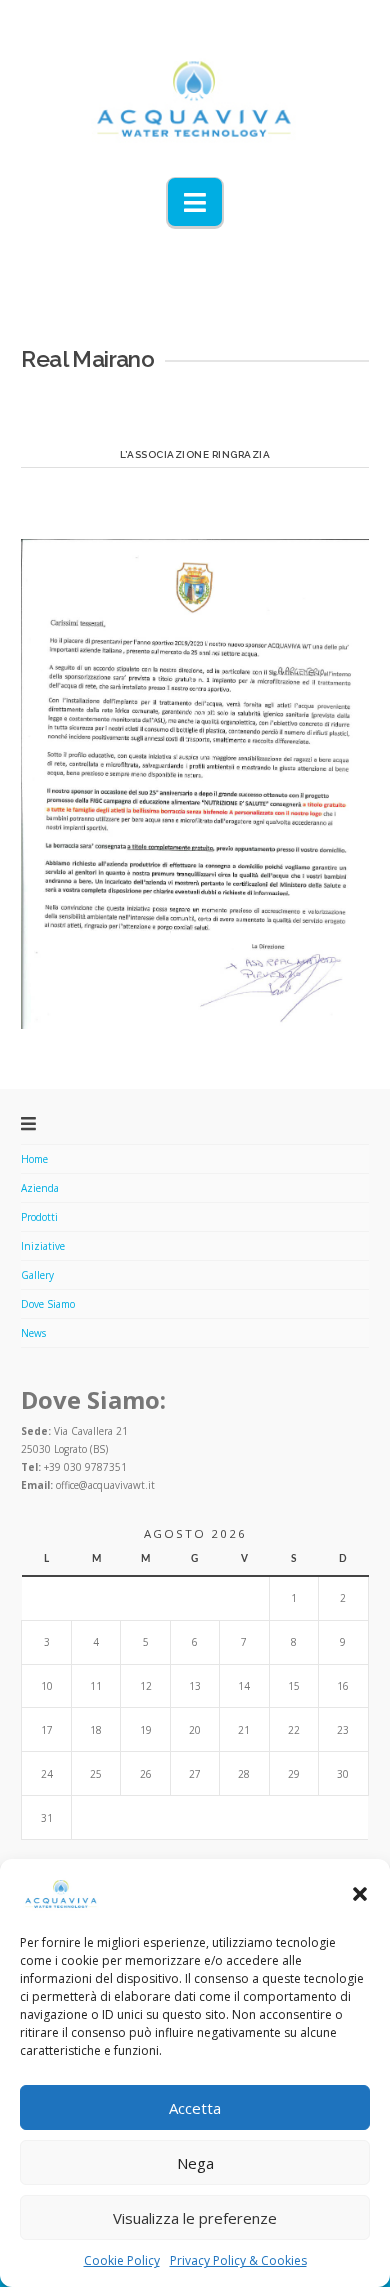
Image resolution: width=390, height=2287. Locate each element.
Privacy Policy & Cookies (238, 2260)
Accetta (195, 2108)
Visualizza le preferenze (195, 2218)
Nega (195, 2163)
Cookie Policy (122, 2260)
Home (34, 1159)
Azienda (40, 1188)
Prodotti (39, 1217)
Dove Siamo (48, 1304)
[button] (360, 1894)
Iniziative (43, 1246)
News (33, 1333)
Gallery (37, 1275)
